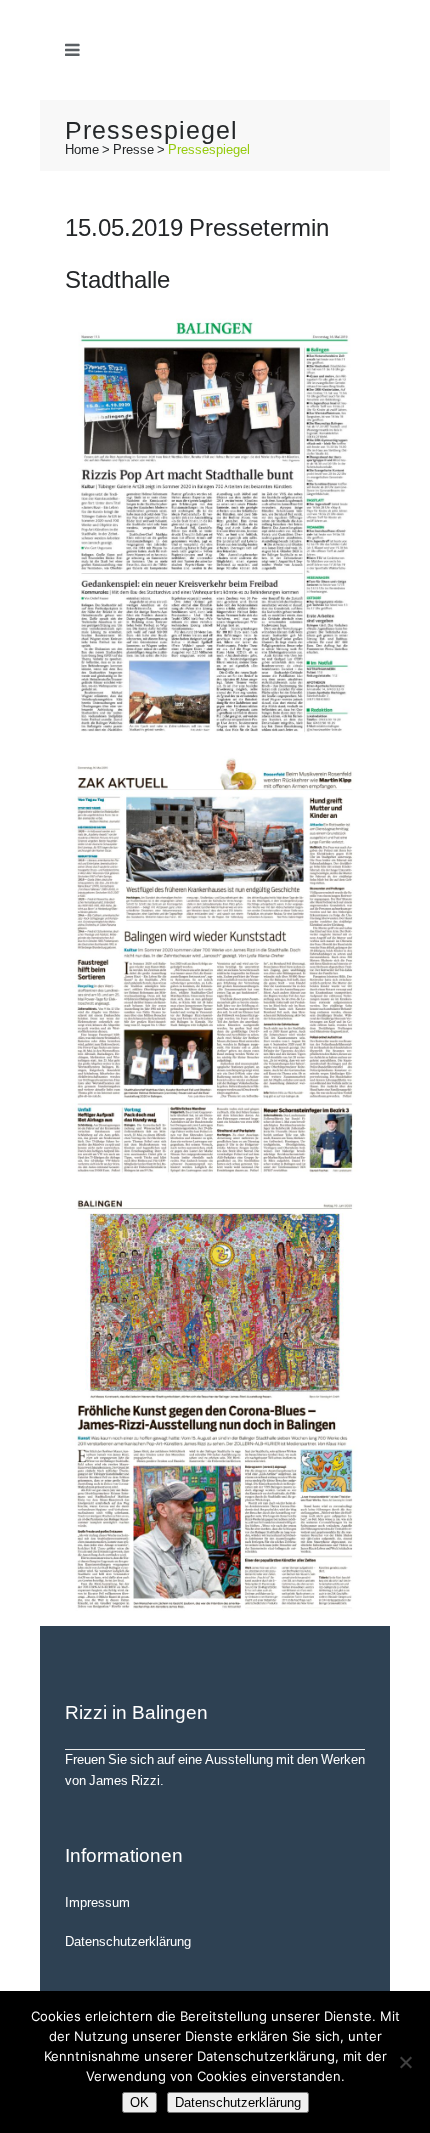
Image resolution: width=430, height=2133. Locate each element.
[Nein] (405, 2062)
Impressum (97, 1902)
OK (139, 2102)
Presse (133, 149)
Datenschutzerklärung (128, 1941)
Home (82, 149)
